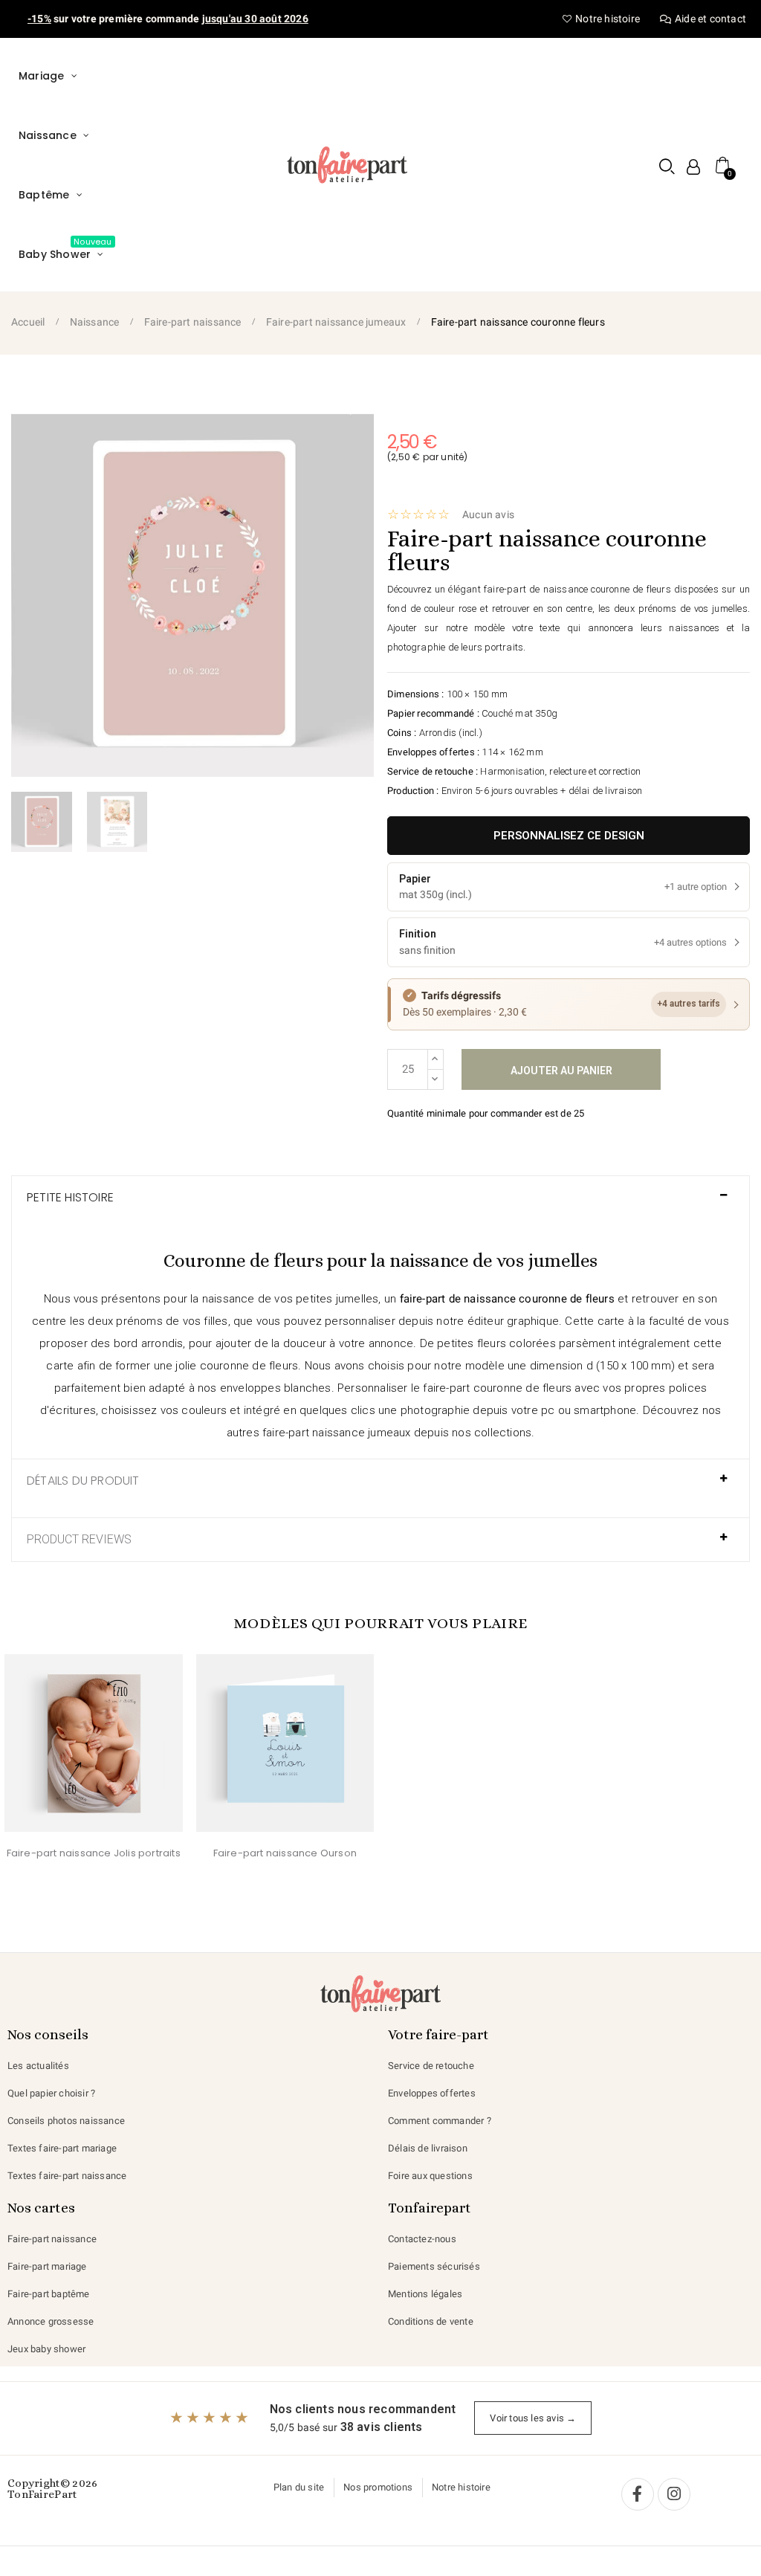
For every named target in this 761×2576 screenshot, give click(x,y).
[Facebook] (638, 2494)
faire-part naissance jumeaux (337, 1433)
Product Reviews (79, 1540)
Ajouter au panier (561, 1071)
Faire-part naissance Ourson (285, 1853)
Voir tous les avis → (533, 2418)
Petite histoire (70, 1198)
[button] (667, 166)
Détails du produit (83, 1481)
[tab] (380, 1205)
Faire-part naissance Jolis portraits (94, 1853)
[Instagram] (674, 2494)
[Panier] (723, 165)
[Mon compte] (693, 167)
